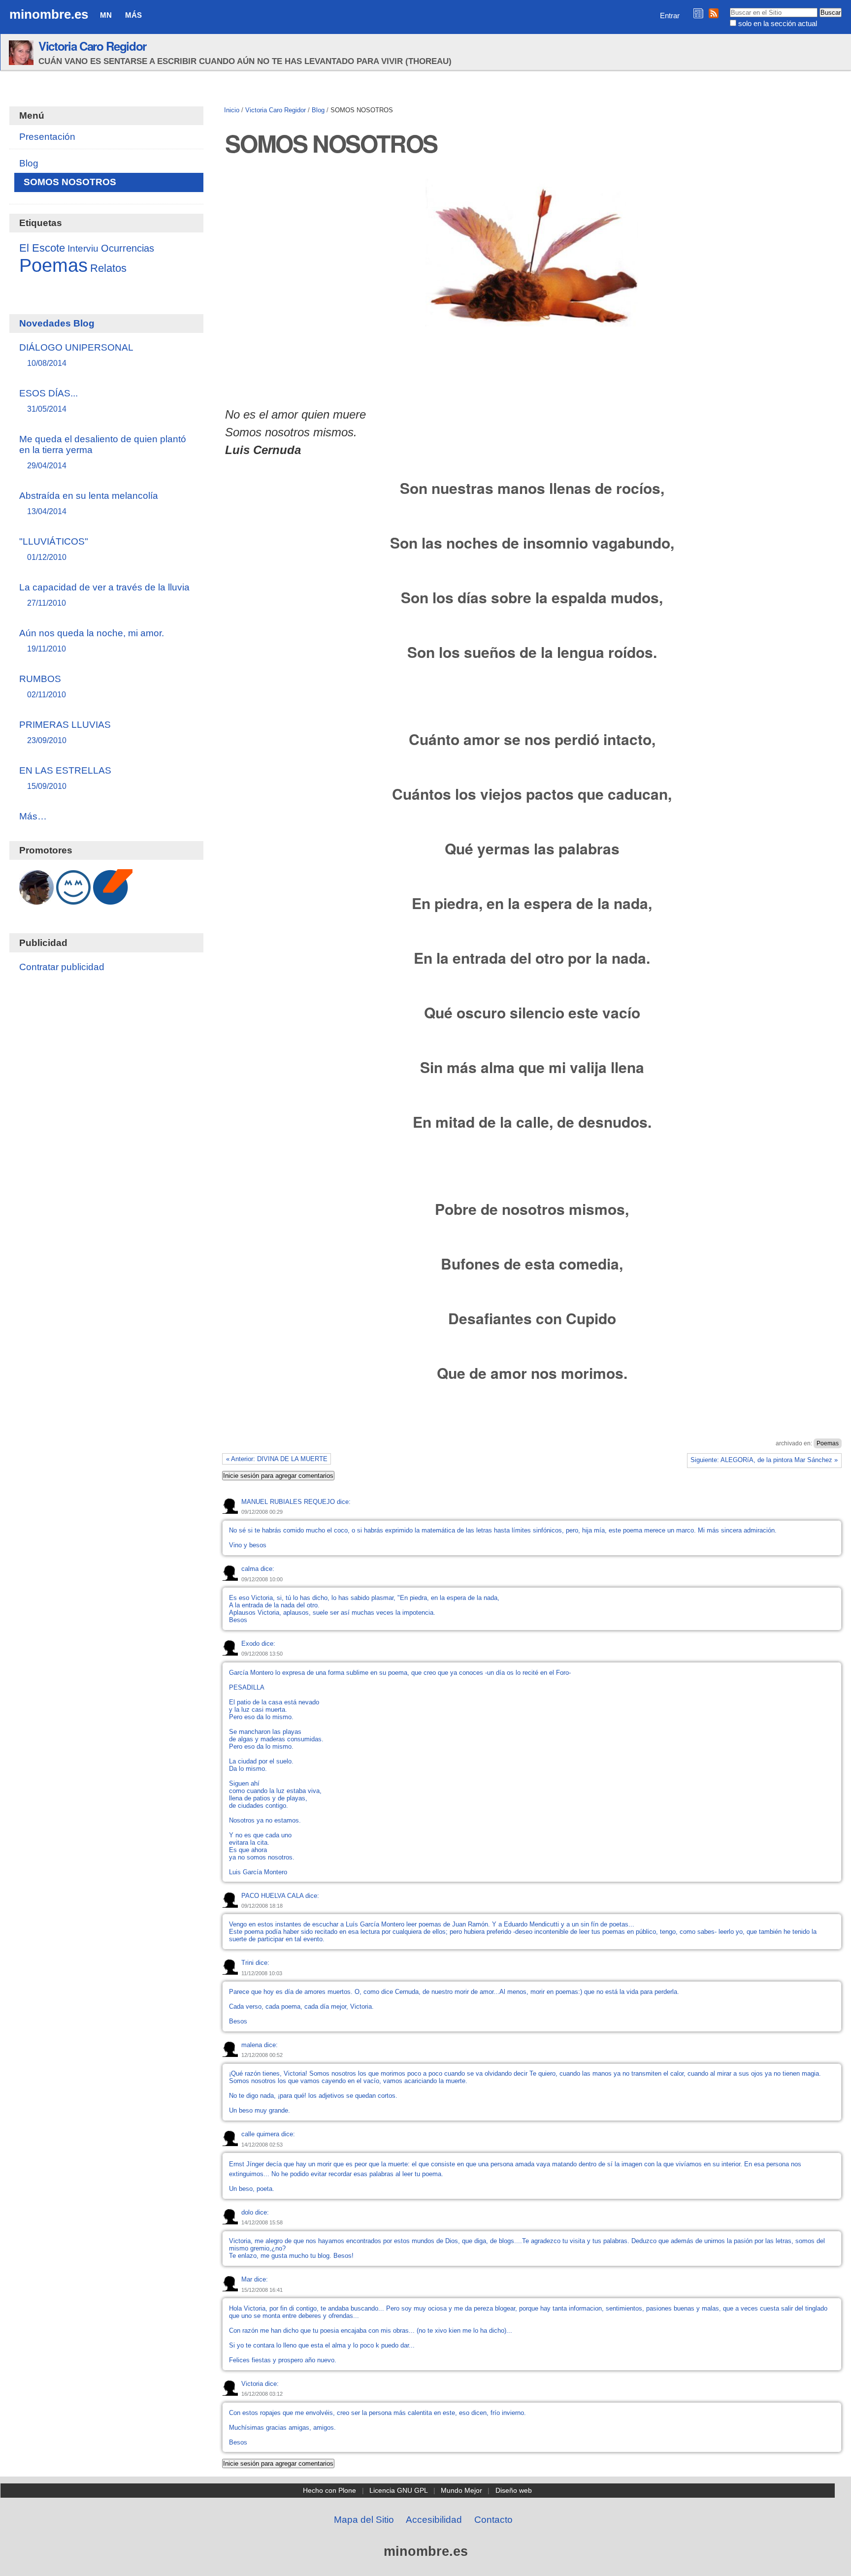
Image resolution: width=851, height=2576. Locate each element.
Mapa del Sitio (364, 2520)
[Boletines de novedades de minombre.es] (698, 13)
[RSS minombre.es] (714, 13)
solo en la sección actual (778, 23)
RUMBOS (43, 686)
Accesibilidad (434, 2520)
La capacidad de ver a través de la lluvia (104, 595)
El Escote (42, 248)
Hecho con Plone (329, 2490)
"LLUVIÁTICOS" (54, 549)
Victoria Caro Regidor (92, 46)
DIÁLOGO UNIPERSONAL (76, 355)
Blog (318, 110)
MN (106, 15)
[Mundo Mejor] (73, 899)
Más (133, 15)
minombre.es (49, 14)
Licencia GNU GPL (399, 2490)
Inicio (232, 110)
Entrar (670, 16)
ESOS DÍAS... (49, 401)
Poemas (828, 1443)
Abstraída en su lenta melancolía (89, 503)
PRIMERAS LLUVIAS (65, 732)
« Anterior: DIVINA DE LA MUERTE (277, 1459)
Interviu (83, 248)
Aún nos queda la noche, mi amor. (92, 640)
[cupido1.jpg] (532, 320)
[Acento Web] (113, 899)
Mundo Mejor (461, 2490)
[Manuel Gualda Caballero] (36, 899)
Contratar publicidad (62, 967)
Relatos (108, 268)
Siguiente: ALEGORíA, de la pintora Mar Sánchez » (764, 1460)
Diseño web (514, 2490)
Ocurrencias (128, 248)
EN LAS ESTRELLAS (65, 778)
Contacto (493, 2520)
